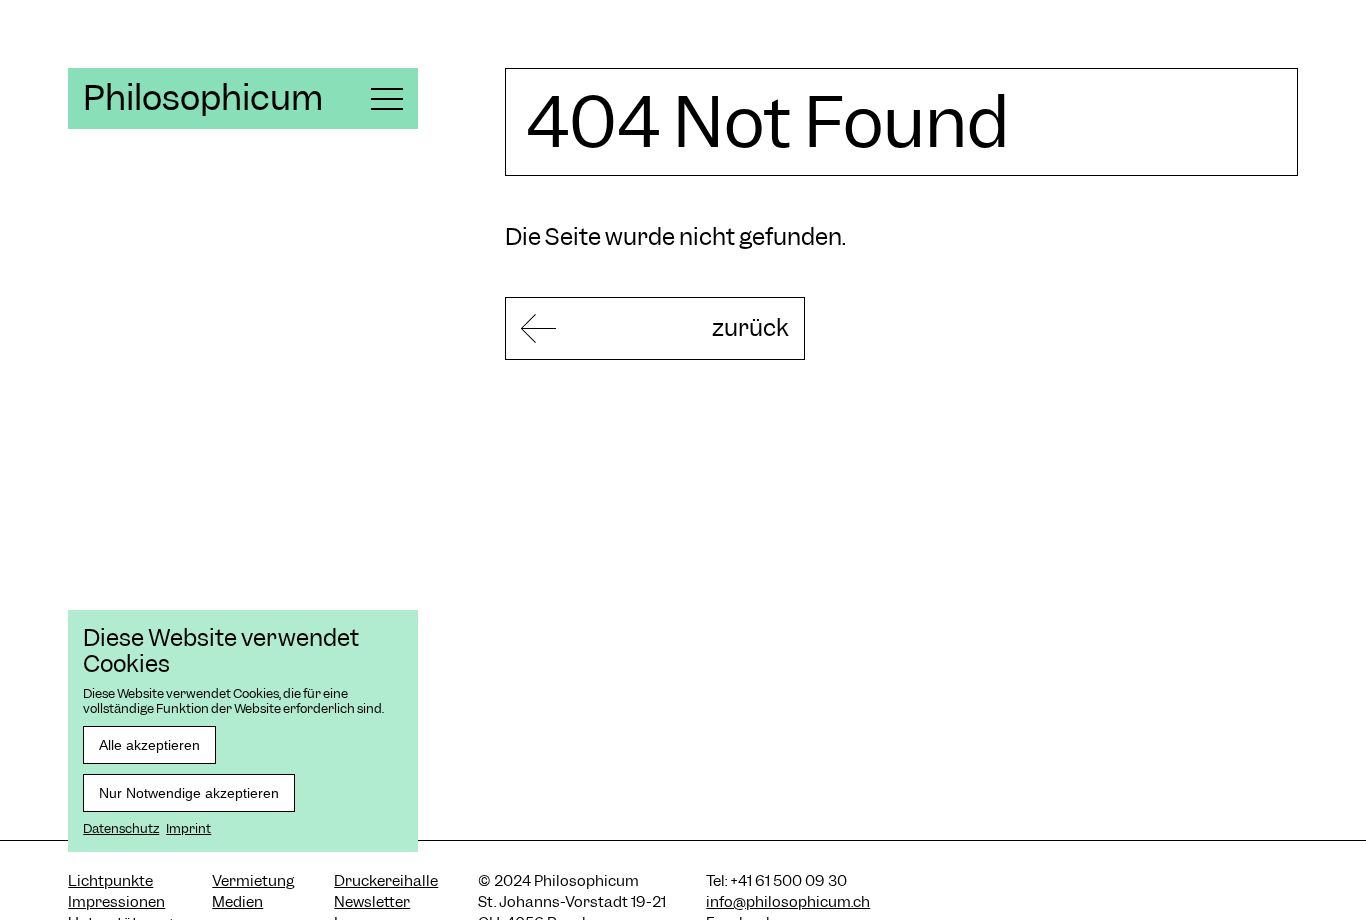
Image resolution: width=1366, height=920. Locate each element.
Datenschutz (121, 828)
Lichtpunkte (110, 881)
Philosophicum (203, 98)
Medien (237, 902)
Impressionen (116, 902)
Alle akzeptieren (149, 745)
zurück (750, 327)
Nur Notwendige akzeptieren (189, 793)
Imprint (188, 828)
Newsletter (372, 902)
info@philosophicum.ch (788, 902)
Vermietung (253, 881)
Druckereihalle (386, 881)
